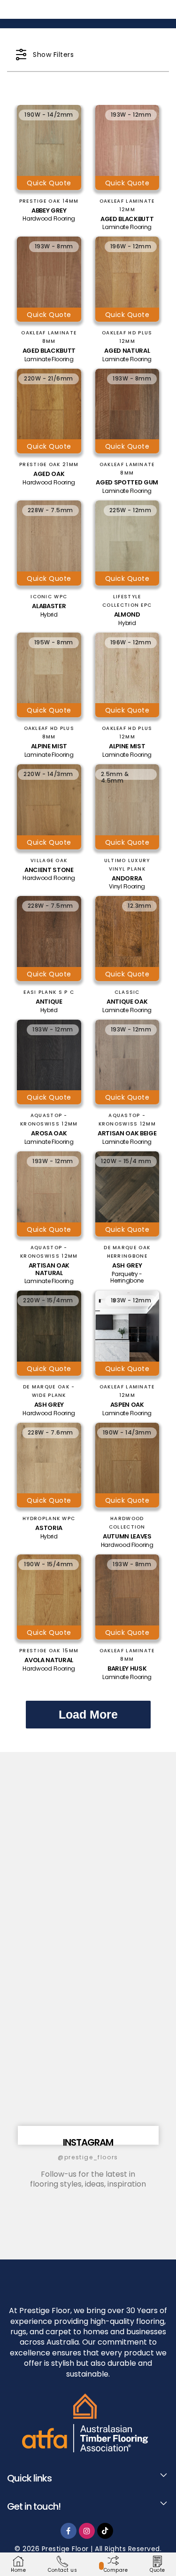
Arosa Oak (49, 1133)
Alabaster (49, 606)
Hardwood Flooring (49, 219)
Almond (127, 615)
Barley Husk (127, 1669)
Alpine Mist (49, 746)
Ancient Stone (49, 870)
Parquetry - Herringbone (127, 1277)
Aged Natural (127, 351)
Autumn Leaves (127, 1537)
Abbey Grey (49, 211)
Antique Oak (127, 1002)
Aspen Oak (127, 1405)
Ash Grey (127, 1266)
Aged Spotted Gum (127, 483)
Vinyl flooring (127, 887)
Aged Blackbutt (127, 219)
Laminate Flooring (127, 227)
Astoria (49, 1528)
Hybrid (49, 615)
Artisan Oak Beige (127, 1133)
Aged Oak (49, 474)
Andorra (127, 879)
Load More (88, 1714)
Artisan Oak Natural (49, 1269)
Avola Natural (49, 1660)
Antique (49, 1002)
